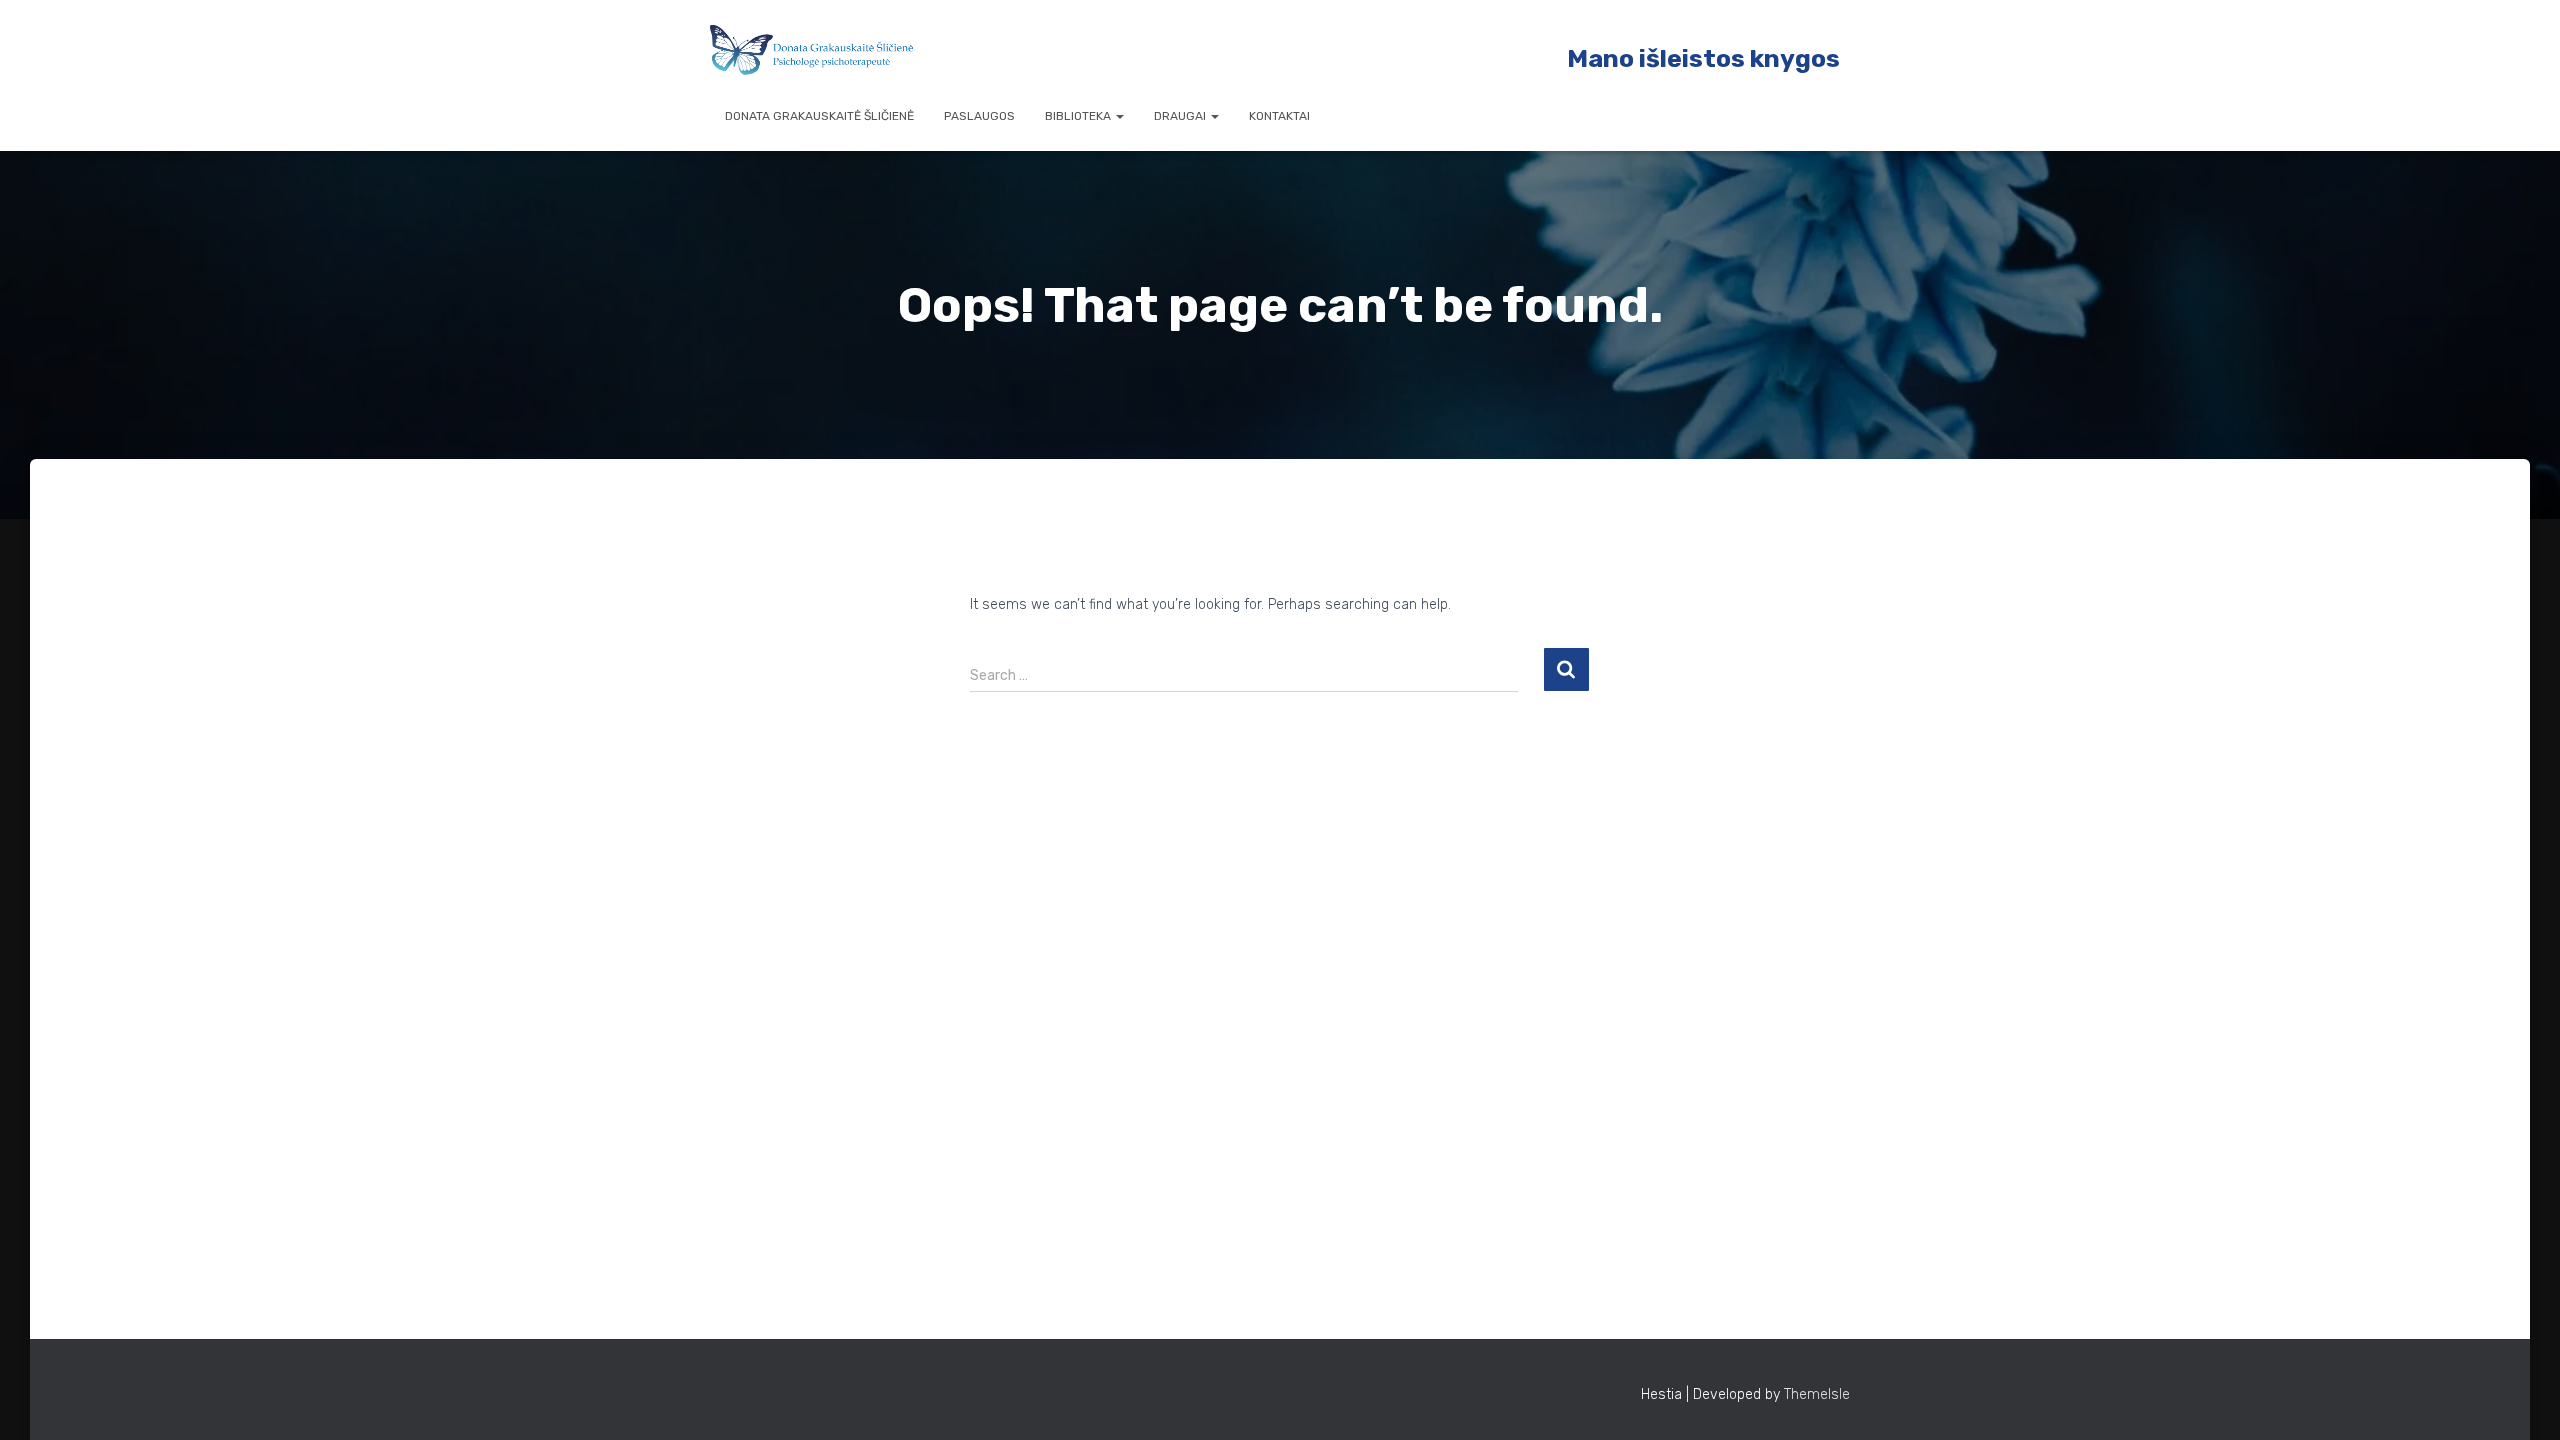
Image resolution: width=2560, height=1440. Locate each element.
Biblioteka (1079, 116)
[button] (1119, 116)
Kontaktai (1279, 116)
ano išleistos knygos (1714, 58)
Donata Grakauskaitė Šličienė (819, 116)
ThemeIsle (1817, 1394)
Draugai (1181, 116)
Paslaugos (979, 116)
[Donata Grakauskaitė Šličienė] (812, 50)
